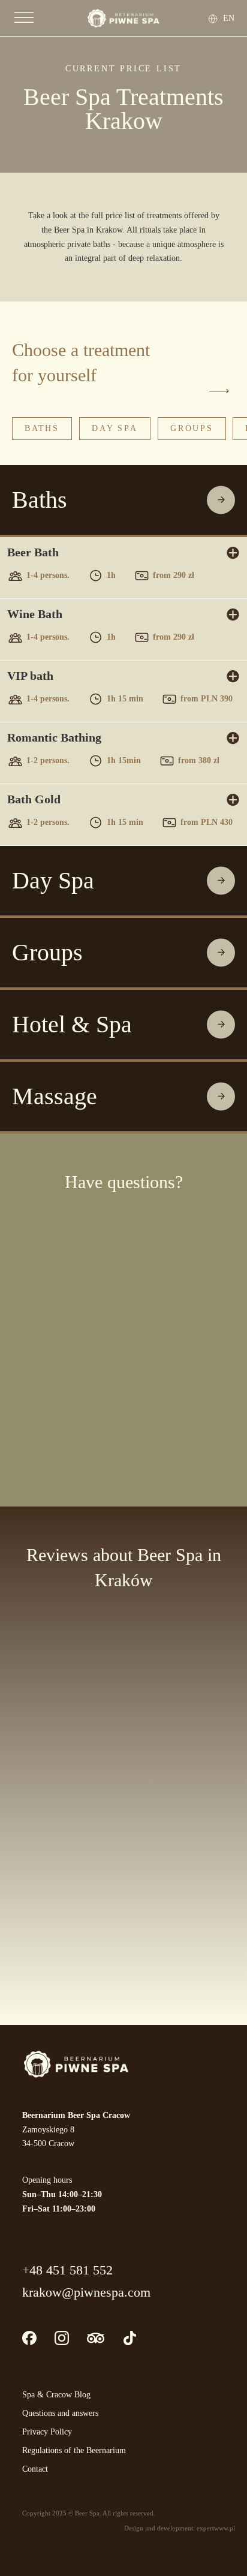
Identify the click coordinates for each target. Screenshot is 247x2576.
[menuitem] (229, 18)
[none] (226, 18)
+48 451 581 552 (67, 2270)
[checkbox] (15, 1382)
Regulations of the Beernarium (74, 2450)
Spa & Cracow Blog (56, 2395)
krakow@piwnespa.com (86, 2292)
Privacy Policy (47, 2432)
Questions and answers (60, 2413)
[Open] (24, 18)
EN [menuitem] (229, 18)
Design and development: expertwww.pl (180, 2528)
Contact (35, 2469)
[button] (123, 500)
